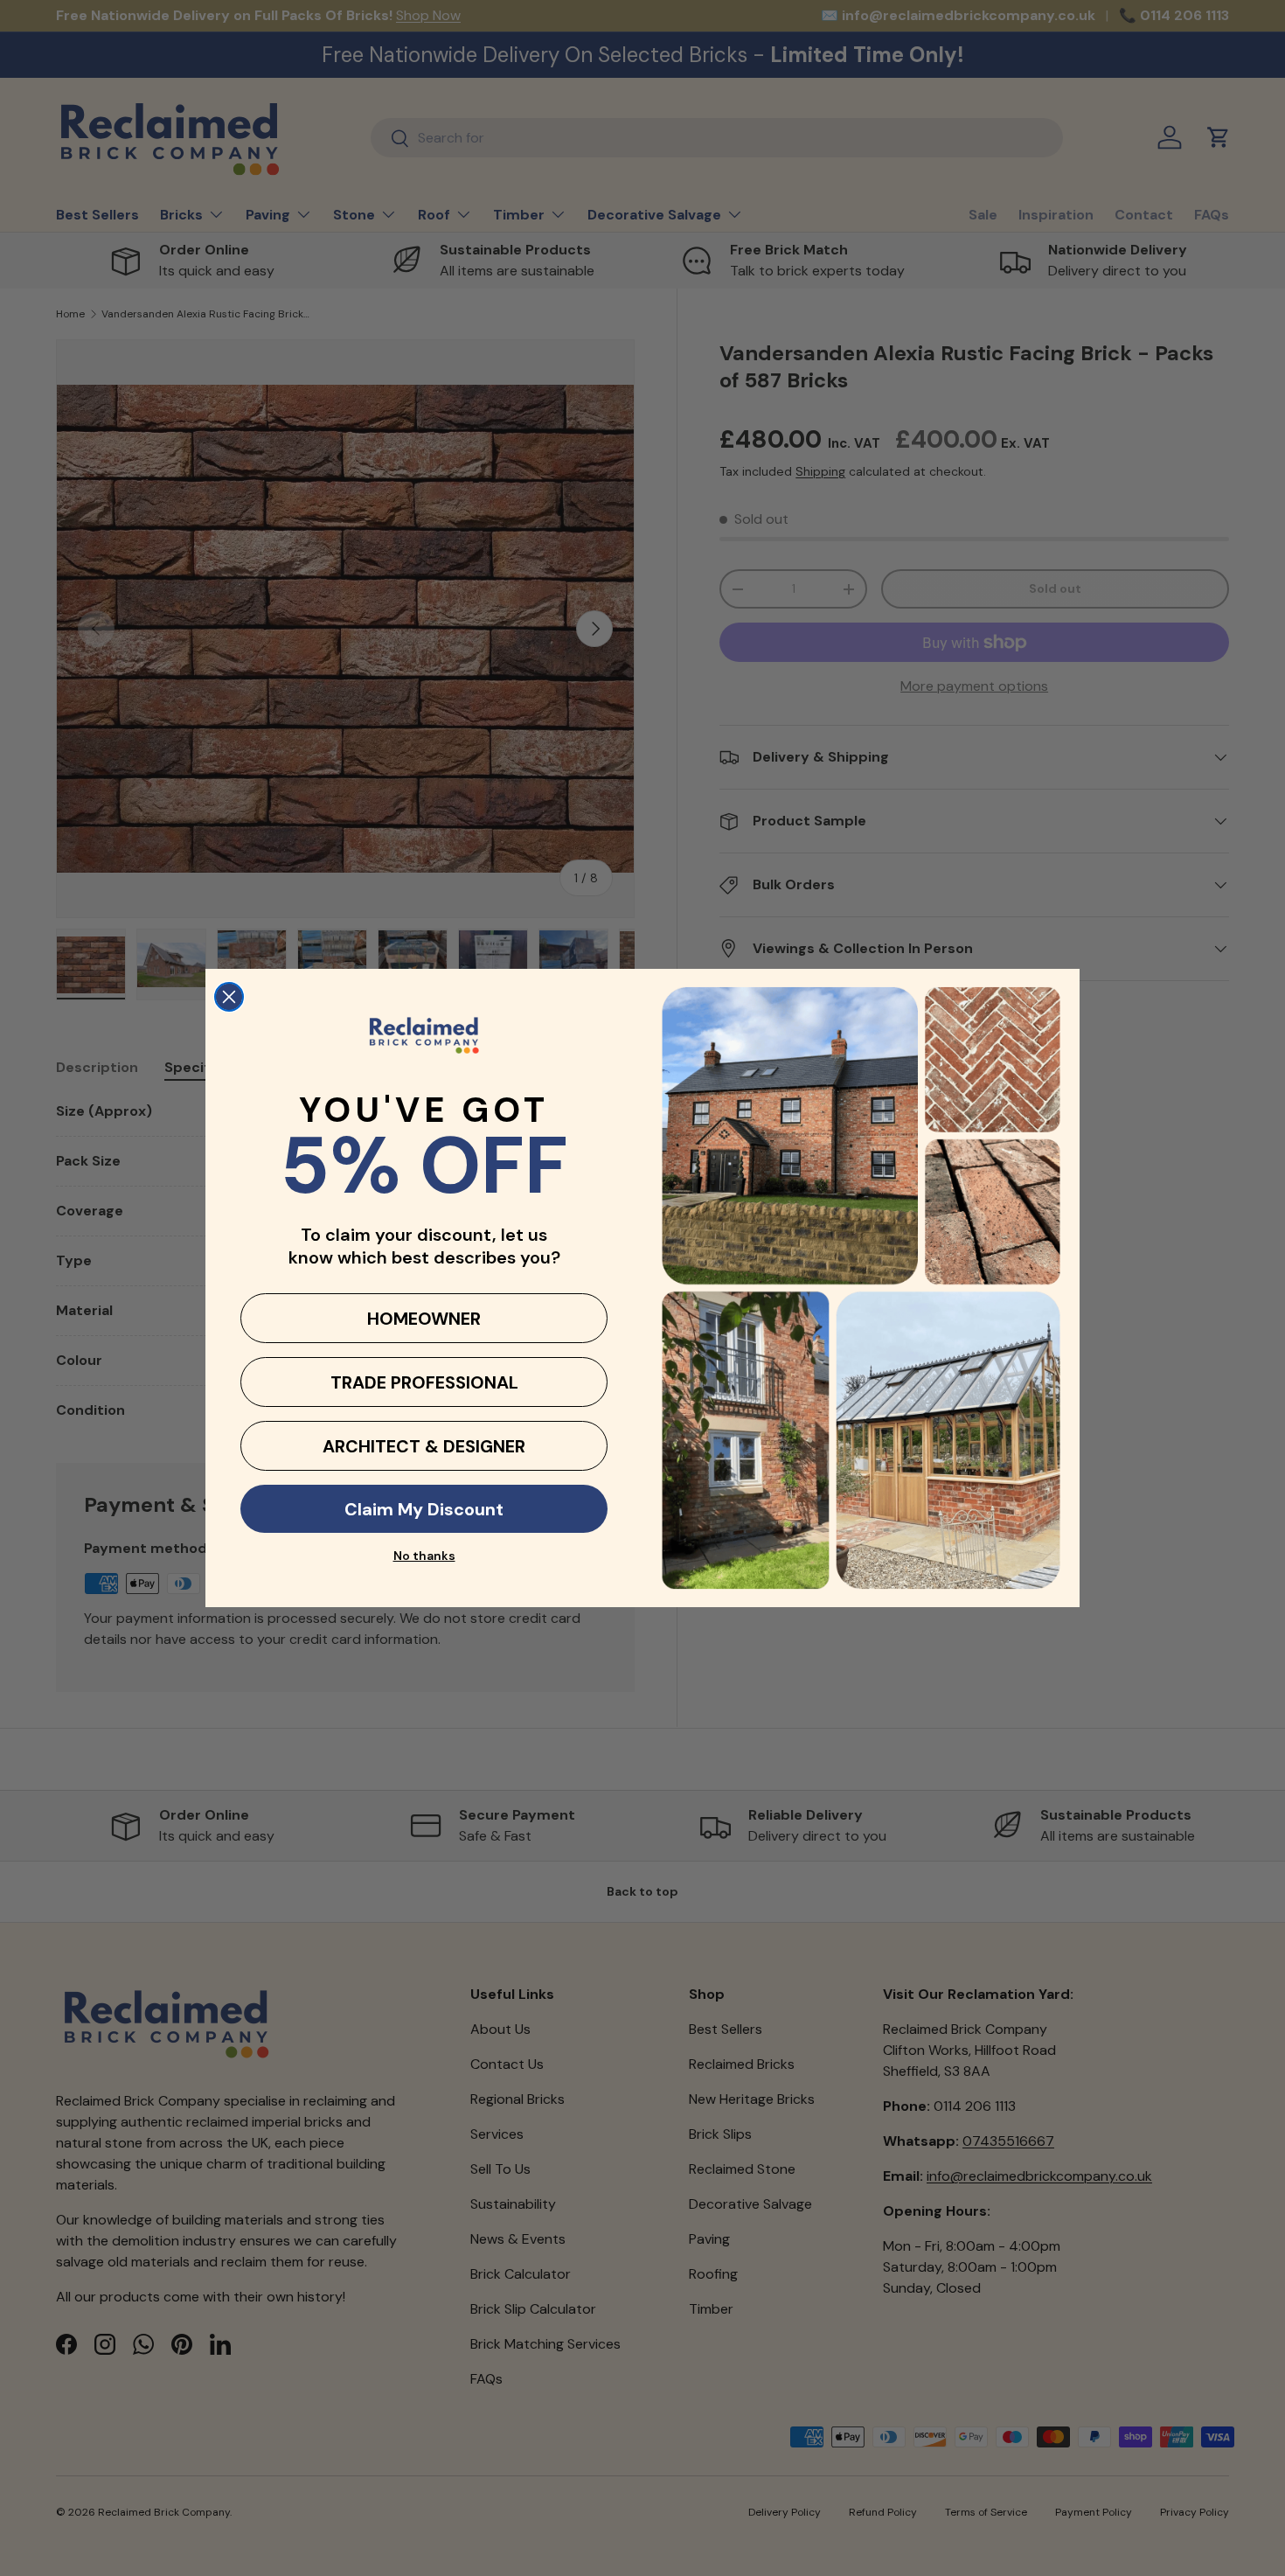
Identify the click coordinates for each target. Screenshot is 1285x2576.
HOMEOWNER (424, 1319)
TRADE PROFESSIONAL (424, 1382)
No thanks (424, 1556)
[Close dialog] (229, 997)
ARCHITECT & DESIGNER (424, 1446)
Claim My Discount (424, 1509)
